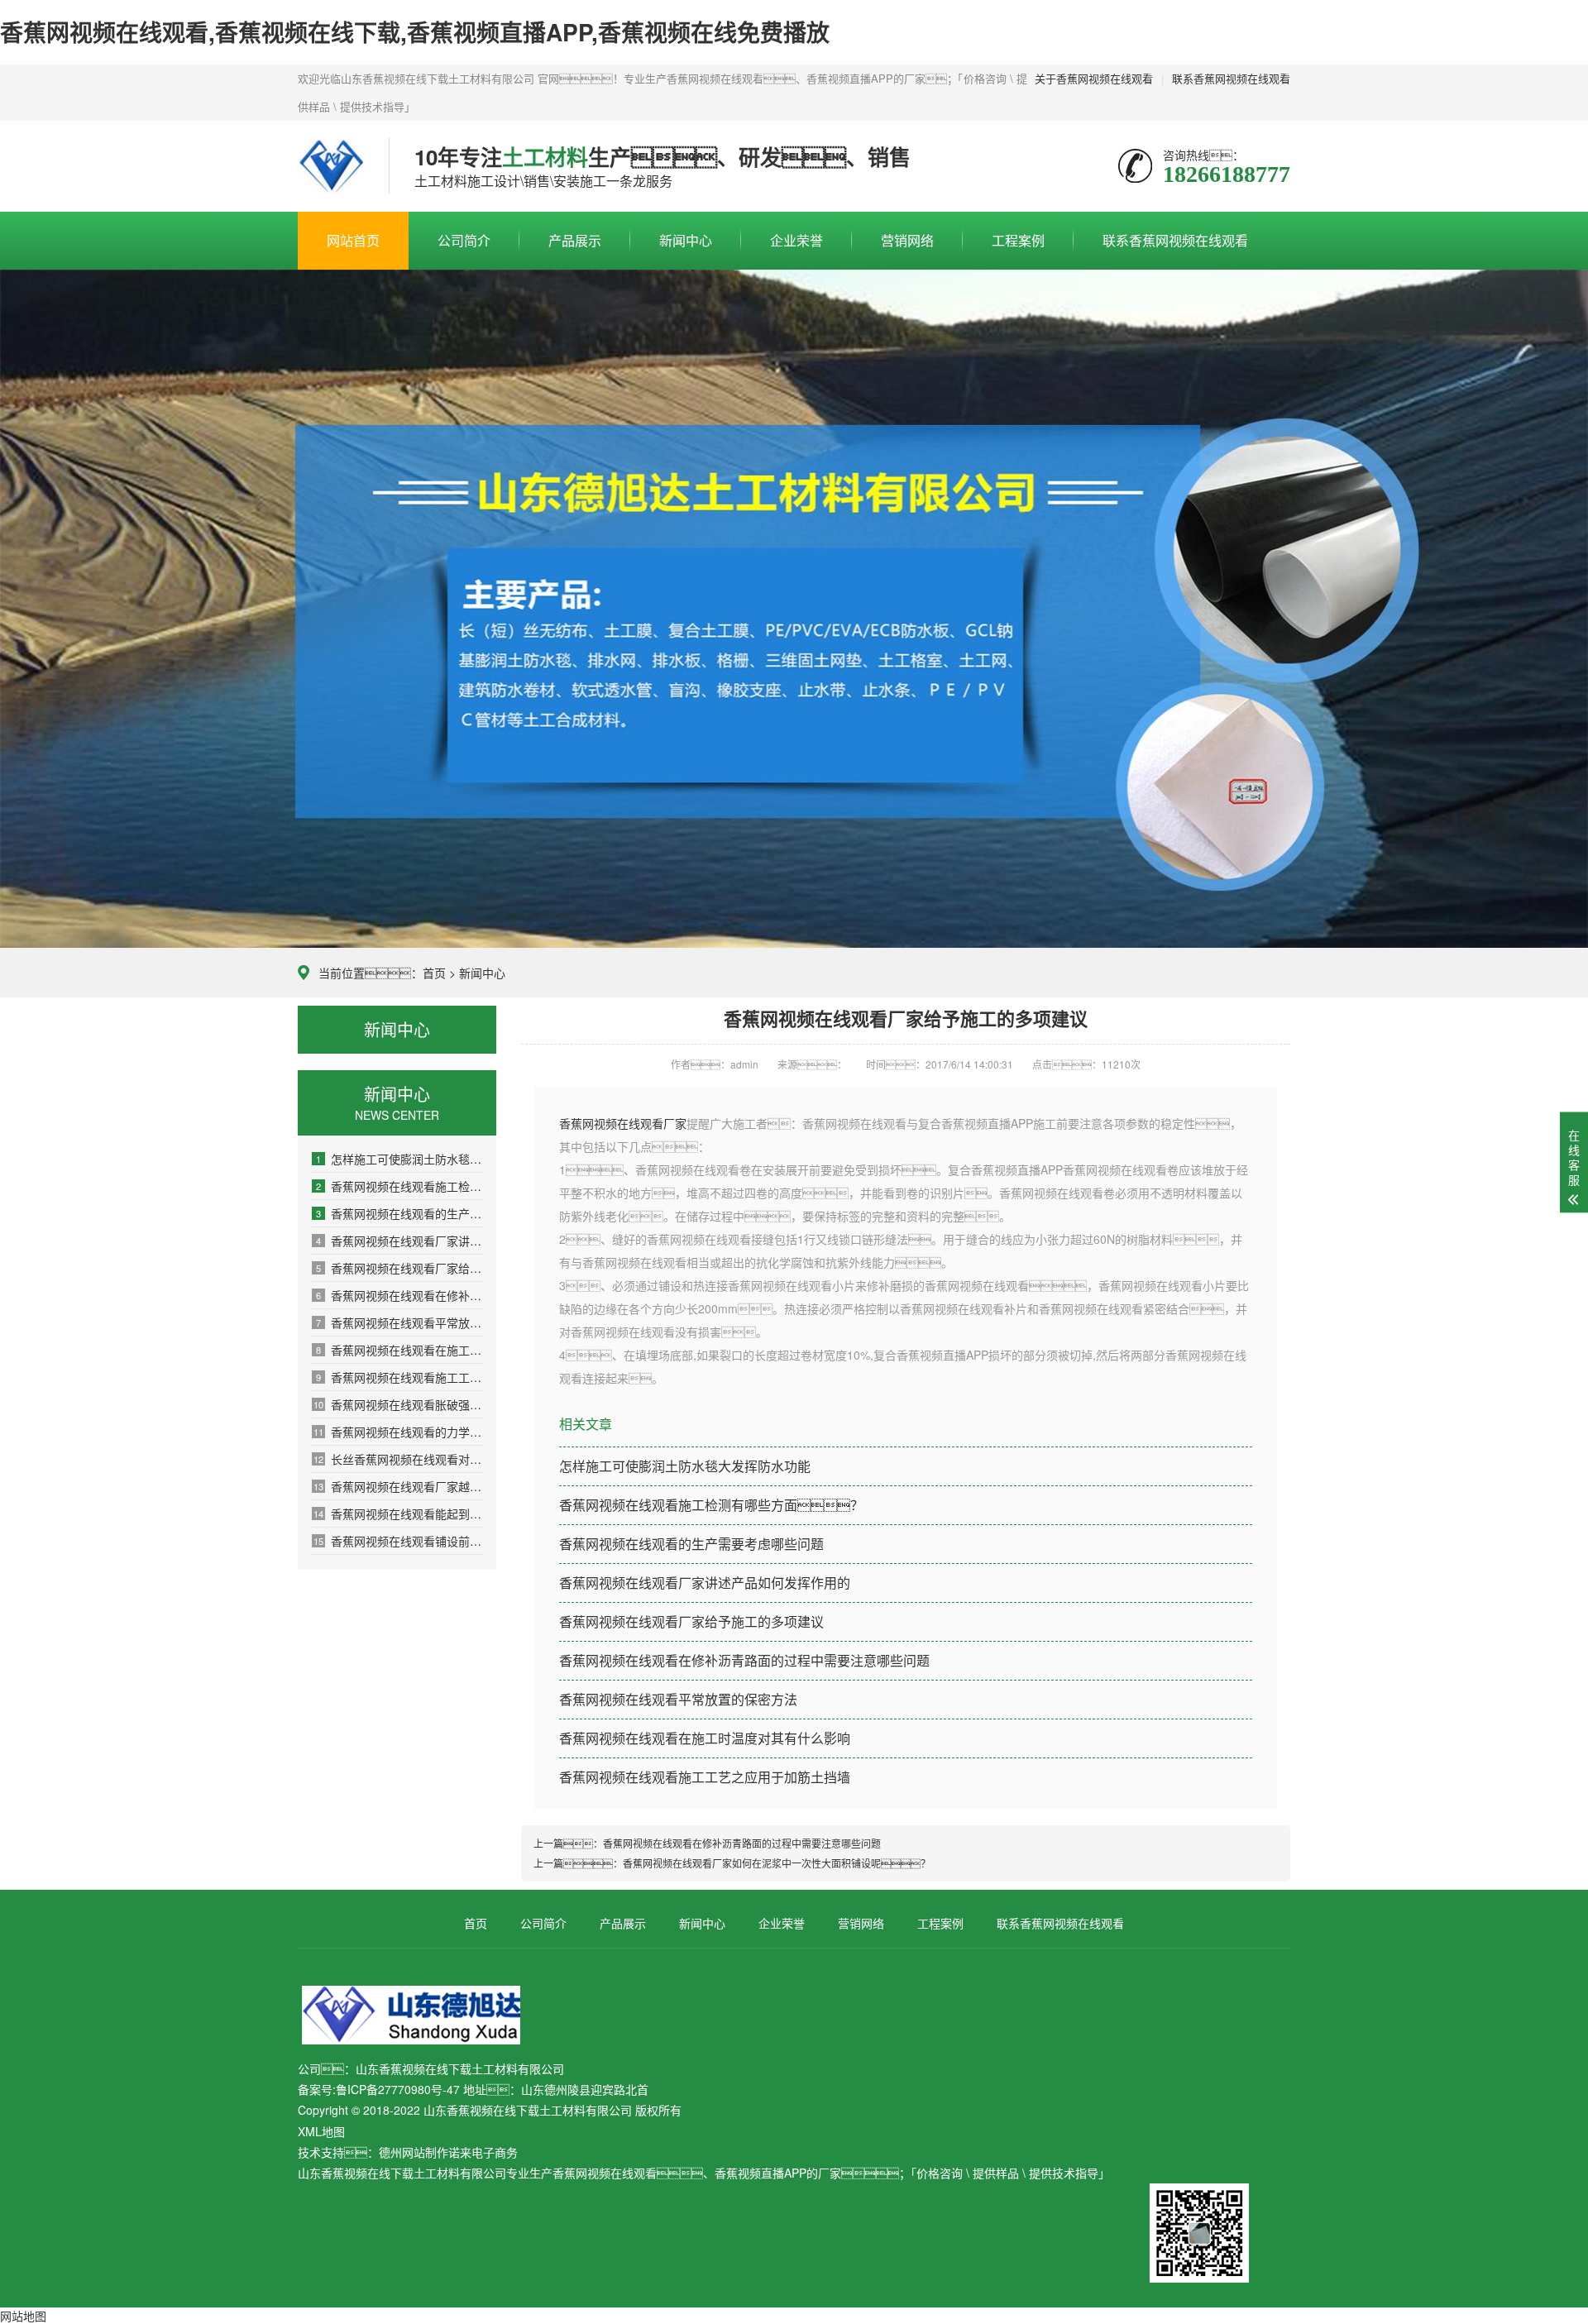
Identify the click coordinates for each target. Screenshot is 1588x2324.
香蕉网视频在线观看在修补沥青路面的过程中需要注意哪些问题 (400, 1295)
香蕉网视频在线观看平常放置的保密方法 (400, 1322)
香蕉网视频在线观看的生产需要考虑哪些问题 (400, 1213)
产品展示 (575, 240)
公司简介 (464, 240)
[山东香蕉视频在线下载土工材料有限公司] (331, 166)
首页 (434, 973)
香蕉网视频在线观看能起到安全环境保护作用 (399, 1513)
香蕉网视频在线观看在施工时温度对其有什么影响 (400, 1350)
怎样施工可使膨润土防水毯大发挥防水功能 (400, 1159)
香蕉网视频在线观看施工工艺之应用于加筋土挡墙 (400, 1377)
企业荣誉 (796, 240)
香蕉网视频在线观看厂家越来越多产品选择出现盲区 (399, 1486)
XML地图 (321, 2131)
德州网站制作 (414, 2152)
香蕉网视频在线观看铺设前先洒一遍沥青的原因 (399, 1541)
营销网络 (907, 240)
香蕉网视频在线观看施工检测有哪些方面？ (711, 1505)
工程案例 (1018, 240)
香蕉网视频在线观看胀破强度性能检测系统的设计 (399, 1404)
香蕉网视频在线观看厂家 (623, 1123)
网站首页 (353, 240)
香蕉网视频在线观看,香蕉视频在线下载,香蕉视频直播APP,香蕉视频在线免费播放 (415, 32)
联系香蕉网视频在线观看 (1231, 78)
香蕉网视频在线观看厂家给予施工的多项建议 (400, 1268)
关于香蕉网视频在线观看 (1094, 78)
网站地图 (23, 2316)
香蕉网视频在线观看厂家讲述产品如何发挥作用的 (400, 1241)
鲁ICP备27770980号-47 (398, 2089)
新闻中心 (686, 240)
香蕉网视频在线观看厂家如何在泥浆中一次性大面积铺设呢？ (777, 1863)
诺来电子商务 (483, 2152)
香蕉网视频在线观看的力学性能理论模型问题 (399, 1432)
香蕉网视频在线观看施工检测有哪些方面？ (400, 1186)
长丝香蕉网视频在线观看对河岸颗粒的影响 (399, 1459)
